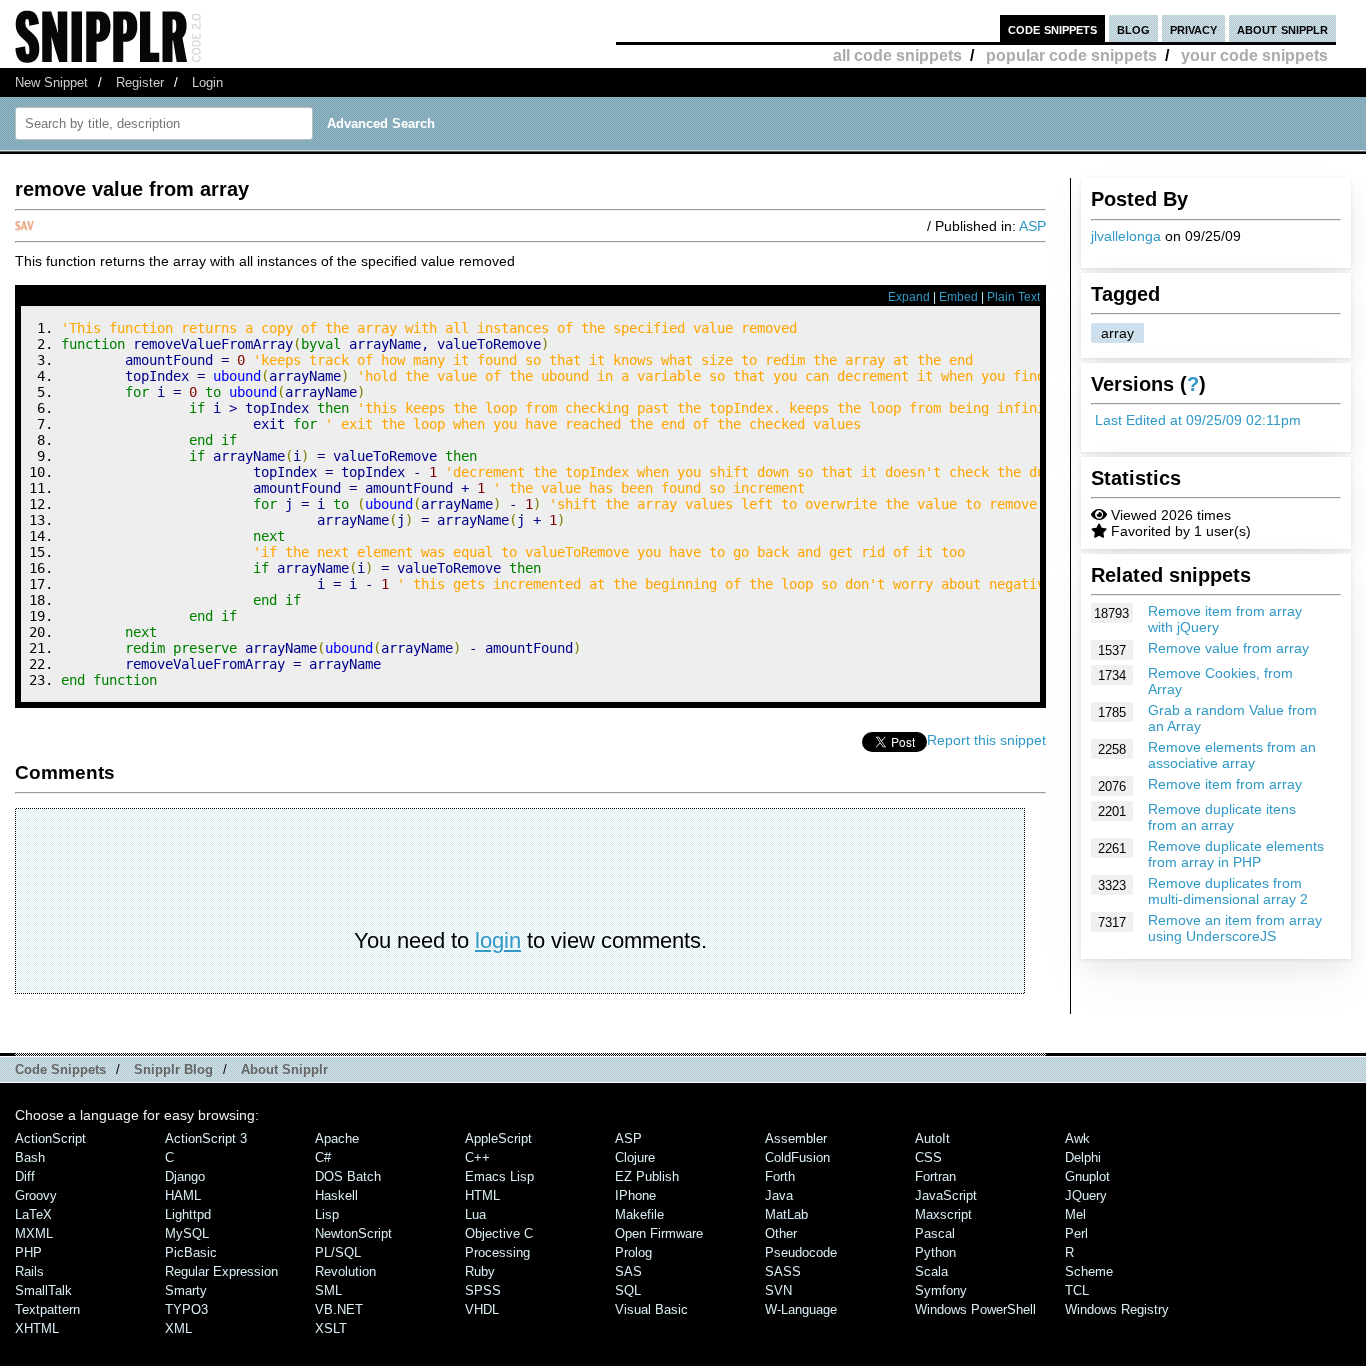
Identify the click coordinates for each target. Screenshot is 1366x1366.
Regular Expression (221, 1271)
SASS (783, 1271)
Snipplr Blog (173, 1069)
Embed (958, 297)
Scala (931, 1271)
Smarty (186, 1290)
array (1117, 333)
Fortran (935, 1176)
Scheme (1089, 1271)
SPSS (483, 1290)
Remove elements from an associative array (1232, 755)
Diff (25, 1176)
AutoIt (932, 1138)
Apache (337, 1138)
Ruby (480, 1271)
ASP (1032, 226)
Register (140, 82)
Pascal (935, 1233)
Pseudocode (801, 1252)
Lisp (327, 1214)
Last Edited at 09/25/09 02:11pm (1198, 420)
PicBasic (191, 1252)
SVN (778, 1290)
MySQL (187, 1233)
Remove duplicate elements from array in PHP (1236, 854)
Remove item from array (1225, 784)
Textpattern (47, 1309)
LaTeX (33, 1214)
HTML (482, 1195)
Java (779, 1195)
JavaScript (946, 1195)
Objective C (499, 1233)
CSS (928, 1157)
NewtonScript (353, 1233)
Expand (909, 297)
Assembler (796, 1138)
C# (323, 1157)
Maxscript (943, 1214)
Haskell (336, 1195)
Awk (1077, 1138)
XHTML (37, 1328)
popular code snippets (1071, 55)
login (498, 940)
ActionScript (50, 1138)
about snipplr (1282, 28)
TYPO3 (186, 1309)
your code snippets (1254, 55)
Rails (29, 1271)
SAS (628, 1271)
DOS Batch (348, 1176)
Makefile (639, 1214)
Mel (1075, 1214)
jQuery (1086, 1195)
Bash (30, 1157)
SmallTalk (43, 1290)
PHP (28, 1252)
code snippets (1052, 28)
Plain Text (1013, 297)
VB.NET (339, 1309)
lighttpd (188, 1214)
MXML (34, 1233)
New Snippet (51, 82)
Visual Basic (651, 1309)
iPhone (635, 1195)
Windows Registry (1117, 1309)
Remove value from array (1228, 648)
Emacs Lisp (499, 1176)
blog (1133, 28)
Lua (475, 1214)
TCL (1077, 1290)
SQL (628, 1290)
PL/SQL (338, 1252)
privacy (1193, 28)
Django (185, 1176)
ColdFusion (797, 1157)
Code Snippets (60, 1069)
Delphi (1083, 1157)
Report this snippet (986, 740)
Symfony (941, 1290)
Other (781, 1233)
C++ (477, 1157)
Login (207, 82)
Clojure (635, 1157)
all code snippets (897, 55)
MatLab (786, 1214)
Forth (780, 1176)
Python (935, 1252)
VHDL (482, 1309)
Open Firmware (659, 1233)
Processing (497, 1252)
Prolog (633, 1252)
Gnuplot (1087, 1176)
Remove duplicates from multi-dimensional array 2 (1228, 891)
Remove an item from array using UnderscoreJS (1235, 928)
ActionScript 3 (206, 1138)
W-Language (801, 1309)
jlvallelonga (1126, 236)
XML (178, 1328)
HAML (183, 1195)
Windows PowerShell (975, 1309)
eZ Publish (647, 1176)
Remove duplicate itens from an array (1222, 817)
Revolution (345, 1271)
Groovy (36, 1195)
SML (328, 1290)
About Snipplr (284, 1069)
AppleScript (498, 1138)
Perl (1076, 1233)
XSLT (331, 1328)
